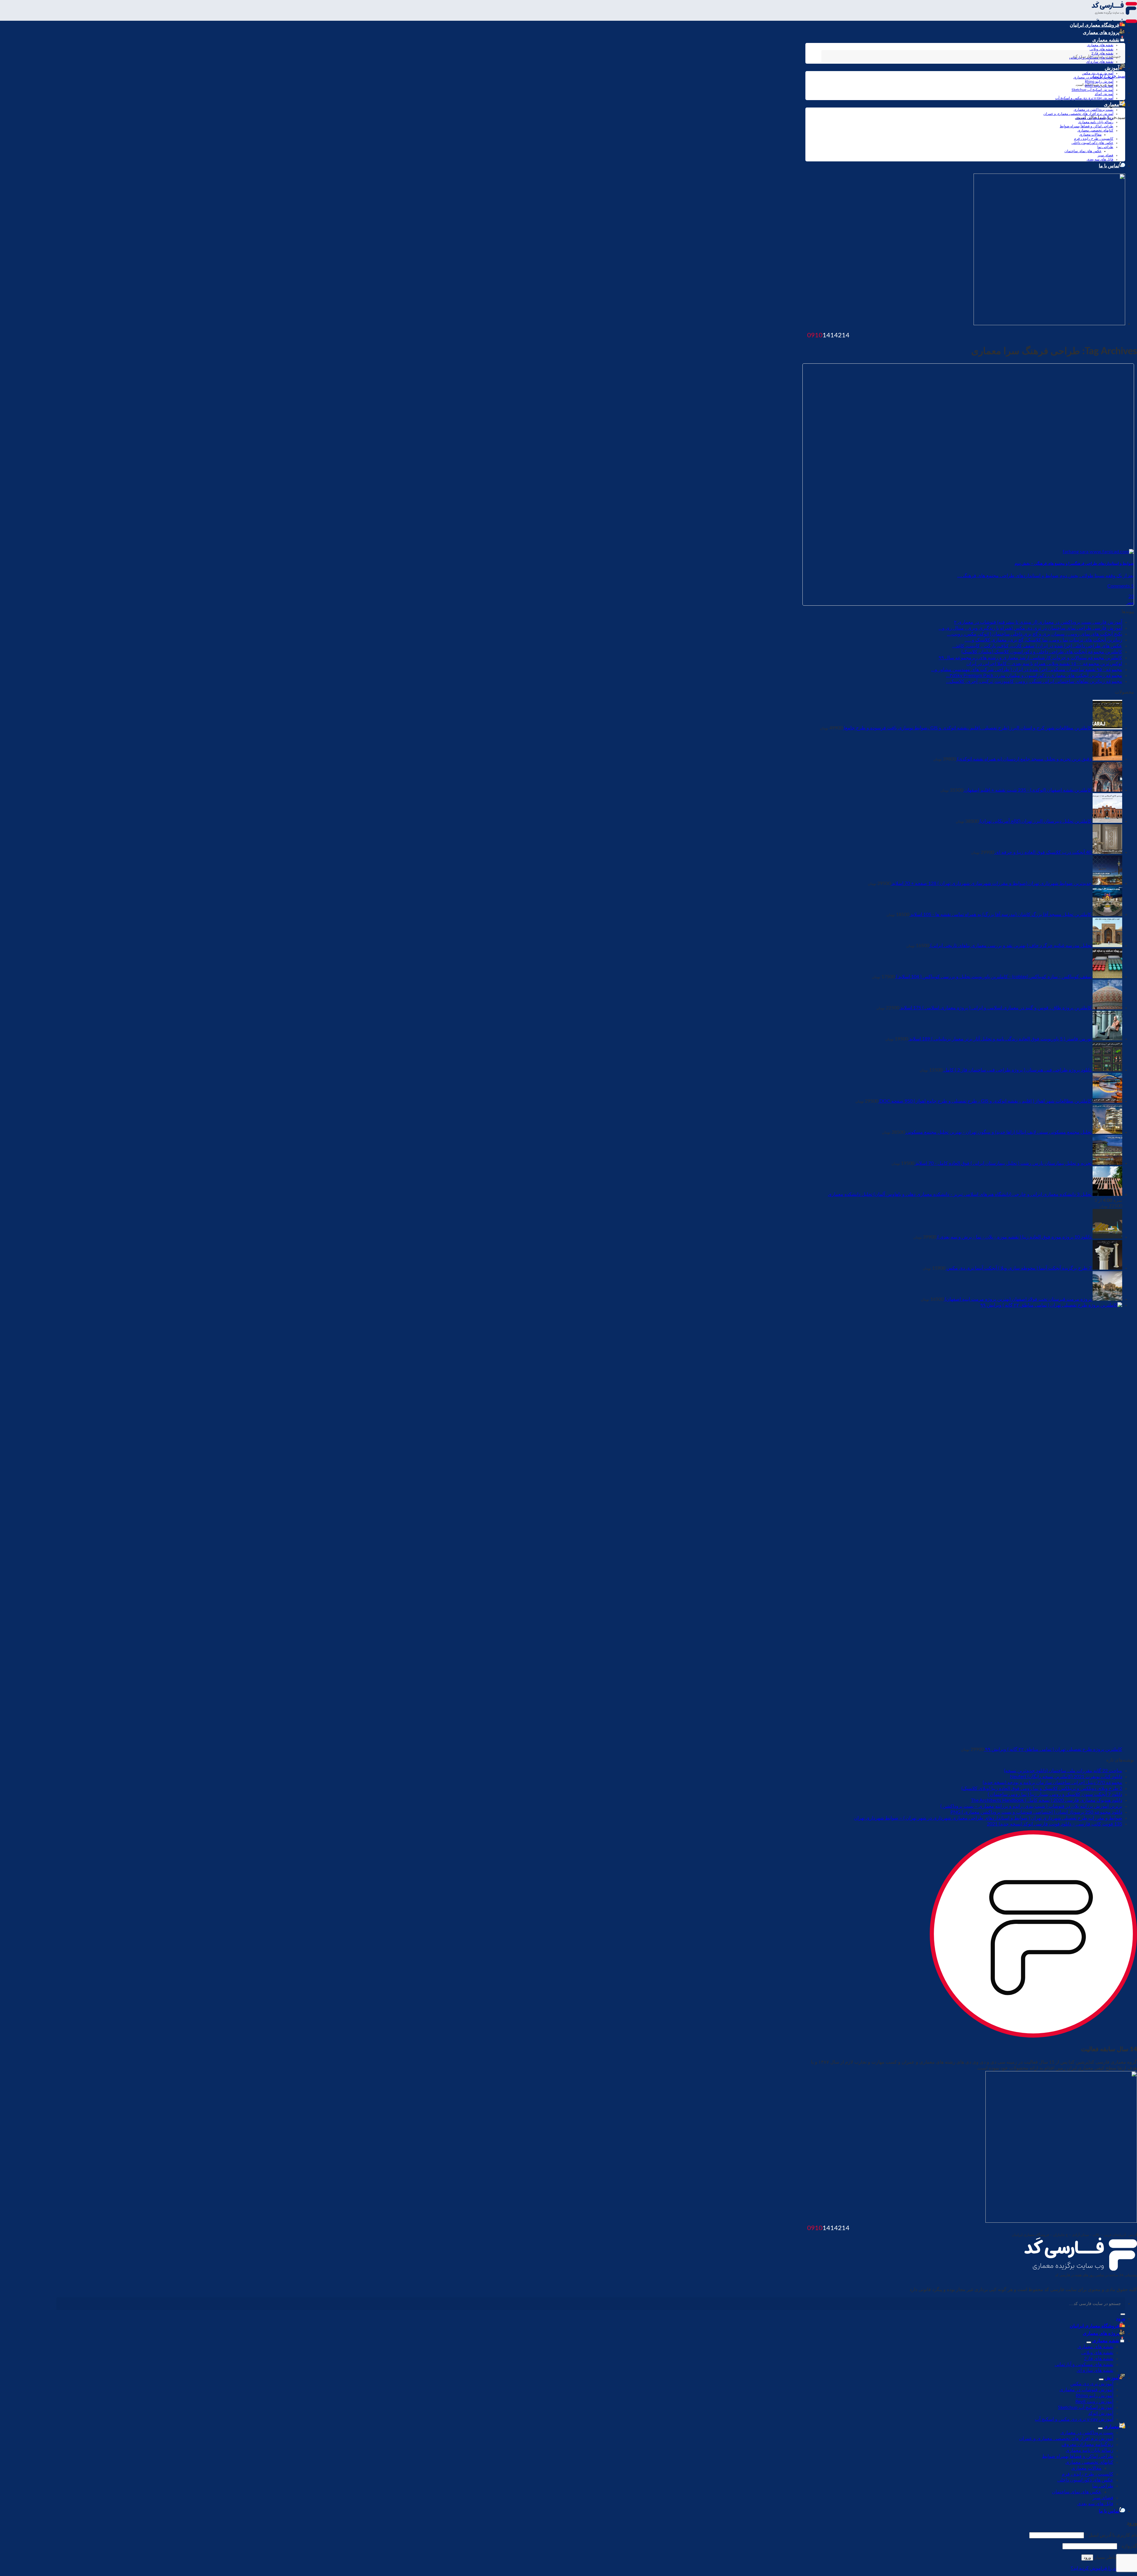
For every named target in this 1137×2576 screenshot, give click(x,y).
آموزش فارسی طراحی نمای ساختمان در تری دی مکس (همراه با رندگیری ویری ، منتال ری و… (1030, 628)
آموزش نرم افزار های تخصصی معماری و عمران (1078, 114)
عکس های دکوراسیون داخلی (1092, 143)
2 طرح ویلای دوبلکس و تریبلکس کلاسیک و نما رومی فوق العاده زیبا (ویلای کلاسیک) (1042, 1789)
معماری (1112, 105)
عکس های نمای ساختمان (1083, 151)
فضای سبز (1105, 155)
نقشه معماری (1106, 40)
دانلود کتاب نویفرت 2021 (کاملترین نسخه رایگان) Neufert (1066, 1777)
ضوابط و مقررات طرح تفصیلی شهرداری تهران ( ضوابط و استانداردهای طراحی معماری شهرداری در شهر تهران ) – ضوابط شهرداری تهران (988, 1818)
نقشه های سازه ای (1095, 2370)
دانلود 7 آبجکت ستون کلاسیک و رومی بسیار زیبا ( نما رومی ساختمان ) (1055, 1794)
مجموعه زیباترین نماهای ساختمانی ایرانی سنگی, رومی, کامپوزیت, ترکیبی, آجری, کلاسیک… (1034, 681)
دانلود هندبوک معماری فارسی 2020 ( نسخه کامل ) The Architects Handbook (1047, 1800)
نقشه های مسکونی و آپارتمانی (1084, 2365)
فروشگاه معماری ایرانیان (1095, 25)
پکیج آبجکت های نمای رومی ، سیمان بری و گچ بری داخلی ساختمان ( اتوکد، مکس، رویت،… (1035, 634)
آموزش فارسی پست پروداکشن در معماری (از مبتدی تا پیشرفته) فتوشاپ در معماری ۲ (1038, 622)
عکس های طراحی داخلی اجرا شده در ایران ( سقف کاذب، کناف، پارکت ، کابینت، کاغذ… (1037, 646)
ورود (1087, 2557)
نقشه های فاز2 (1099, 2359)
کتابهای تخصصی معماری (1095, 130)
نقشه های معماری (1100, 45)
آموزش (1112, 68)
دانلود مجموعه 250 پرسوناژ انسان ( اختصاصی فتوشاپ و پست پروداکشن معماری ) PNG (1036, 1812)
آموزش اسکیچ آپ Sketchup (1092, 90)
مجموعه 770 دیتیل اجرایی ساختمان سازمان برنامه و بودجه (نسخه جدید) (1052, 1783)
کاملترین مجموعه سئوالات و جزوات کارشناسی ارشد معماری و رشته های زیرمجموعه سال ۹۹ (1030, 658)
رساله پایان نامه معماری (1096, 122)
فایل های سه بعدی (1100, 159)
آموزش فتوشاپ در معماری (1093, 77)
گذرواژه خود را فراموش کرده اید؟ (1104, 2568)
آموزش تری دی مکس (1098, 73)
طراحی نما (1105, 147)
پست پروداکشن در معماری (1093, 110)
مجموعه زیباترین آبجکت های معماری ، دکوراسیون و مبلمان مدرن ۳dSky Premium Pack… (1034, 676)
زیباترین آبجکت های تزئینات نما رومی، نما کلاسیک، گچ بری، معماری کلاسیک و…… (1043, 640)
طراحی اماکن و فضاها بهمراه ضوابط (1087, 126)
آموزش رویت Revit (1099, 86)
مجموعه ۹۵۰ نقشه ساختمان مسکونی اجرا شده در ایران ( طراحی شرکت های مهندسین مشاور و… (1027, 670)
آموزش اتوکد (1104, 94)
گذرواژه (1128, 2546)
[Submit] (1123, 2314)
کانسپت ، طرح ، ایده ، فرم (1094, 139)
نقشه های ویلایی (1101, 49)
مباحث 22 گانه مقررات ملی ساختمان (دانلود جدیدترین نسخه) (1063, 1771)
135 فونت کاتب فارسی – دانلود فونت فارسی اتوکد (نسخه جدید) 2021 (1055, 1824)
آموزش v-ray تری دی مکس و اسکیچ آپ (1084, 98)
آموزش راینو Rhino (1099, 81)
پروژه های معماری (1101, 33)
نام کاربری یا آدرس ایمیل (1111, 2535)
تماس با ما (1109, 166)
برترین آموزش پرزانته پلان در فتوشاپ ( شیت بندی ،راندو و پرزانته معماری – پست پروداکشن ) (1031, 1806)
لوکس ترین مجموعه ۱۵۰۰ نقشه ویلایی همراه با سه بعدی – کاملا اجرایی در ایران (1044, 664)
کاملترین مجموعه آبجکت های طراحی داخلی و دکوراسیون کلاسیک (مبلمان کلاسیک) (1042, 652)
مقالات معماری (1090, 134)
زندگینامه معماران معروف (1094, 118)
